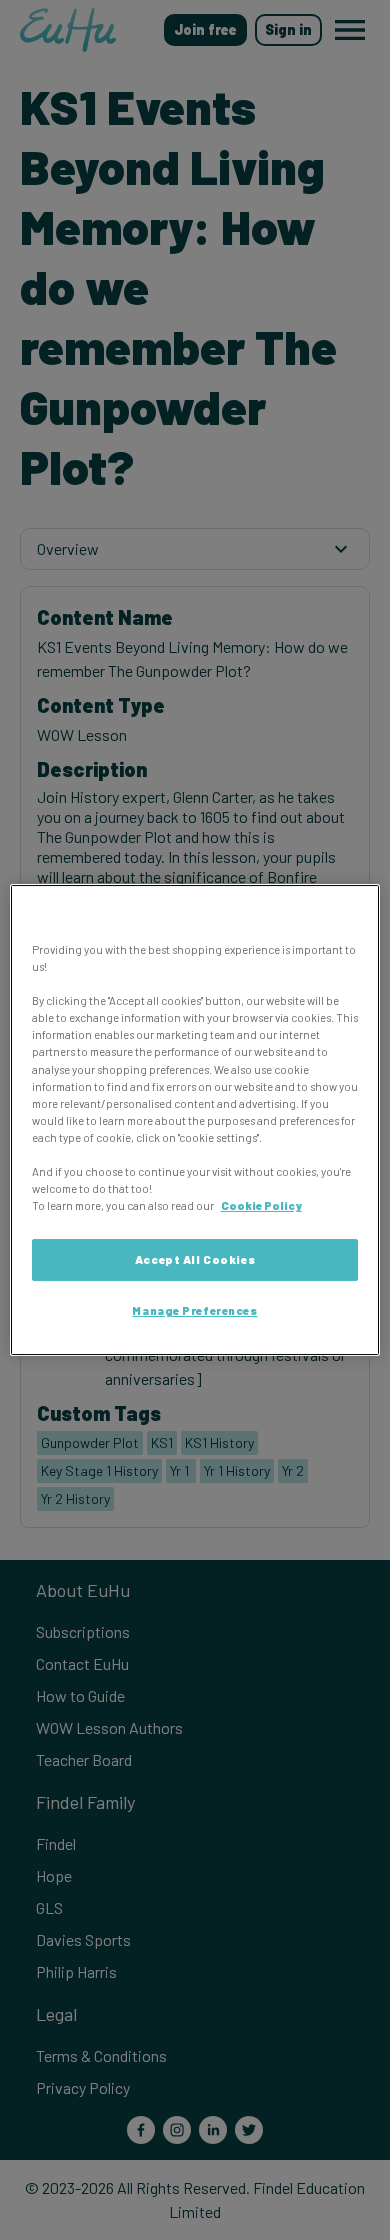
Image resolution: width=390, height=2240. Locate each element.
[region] (195, 1120)
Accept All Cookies (195, 1259)
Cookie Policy (261, 1205)
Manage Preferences (194, 1310)
